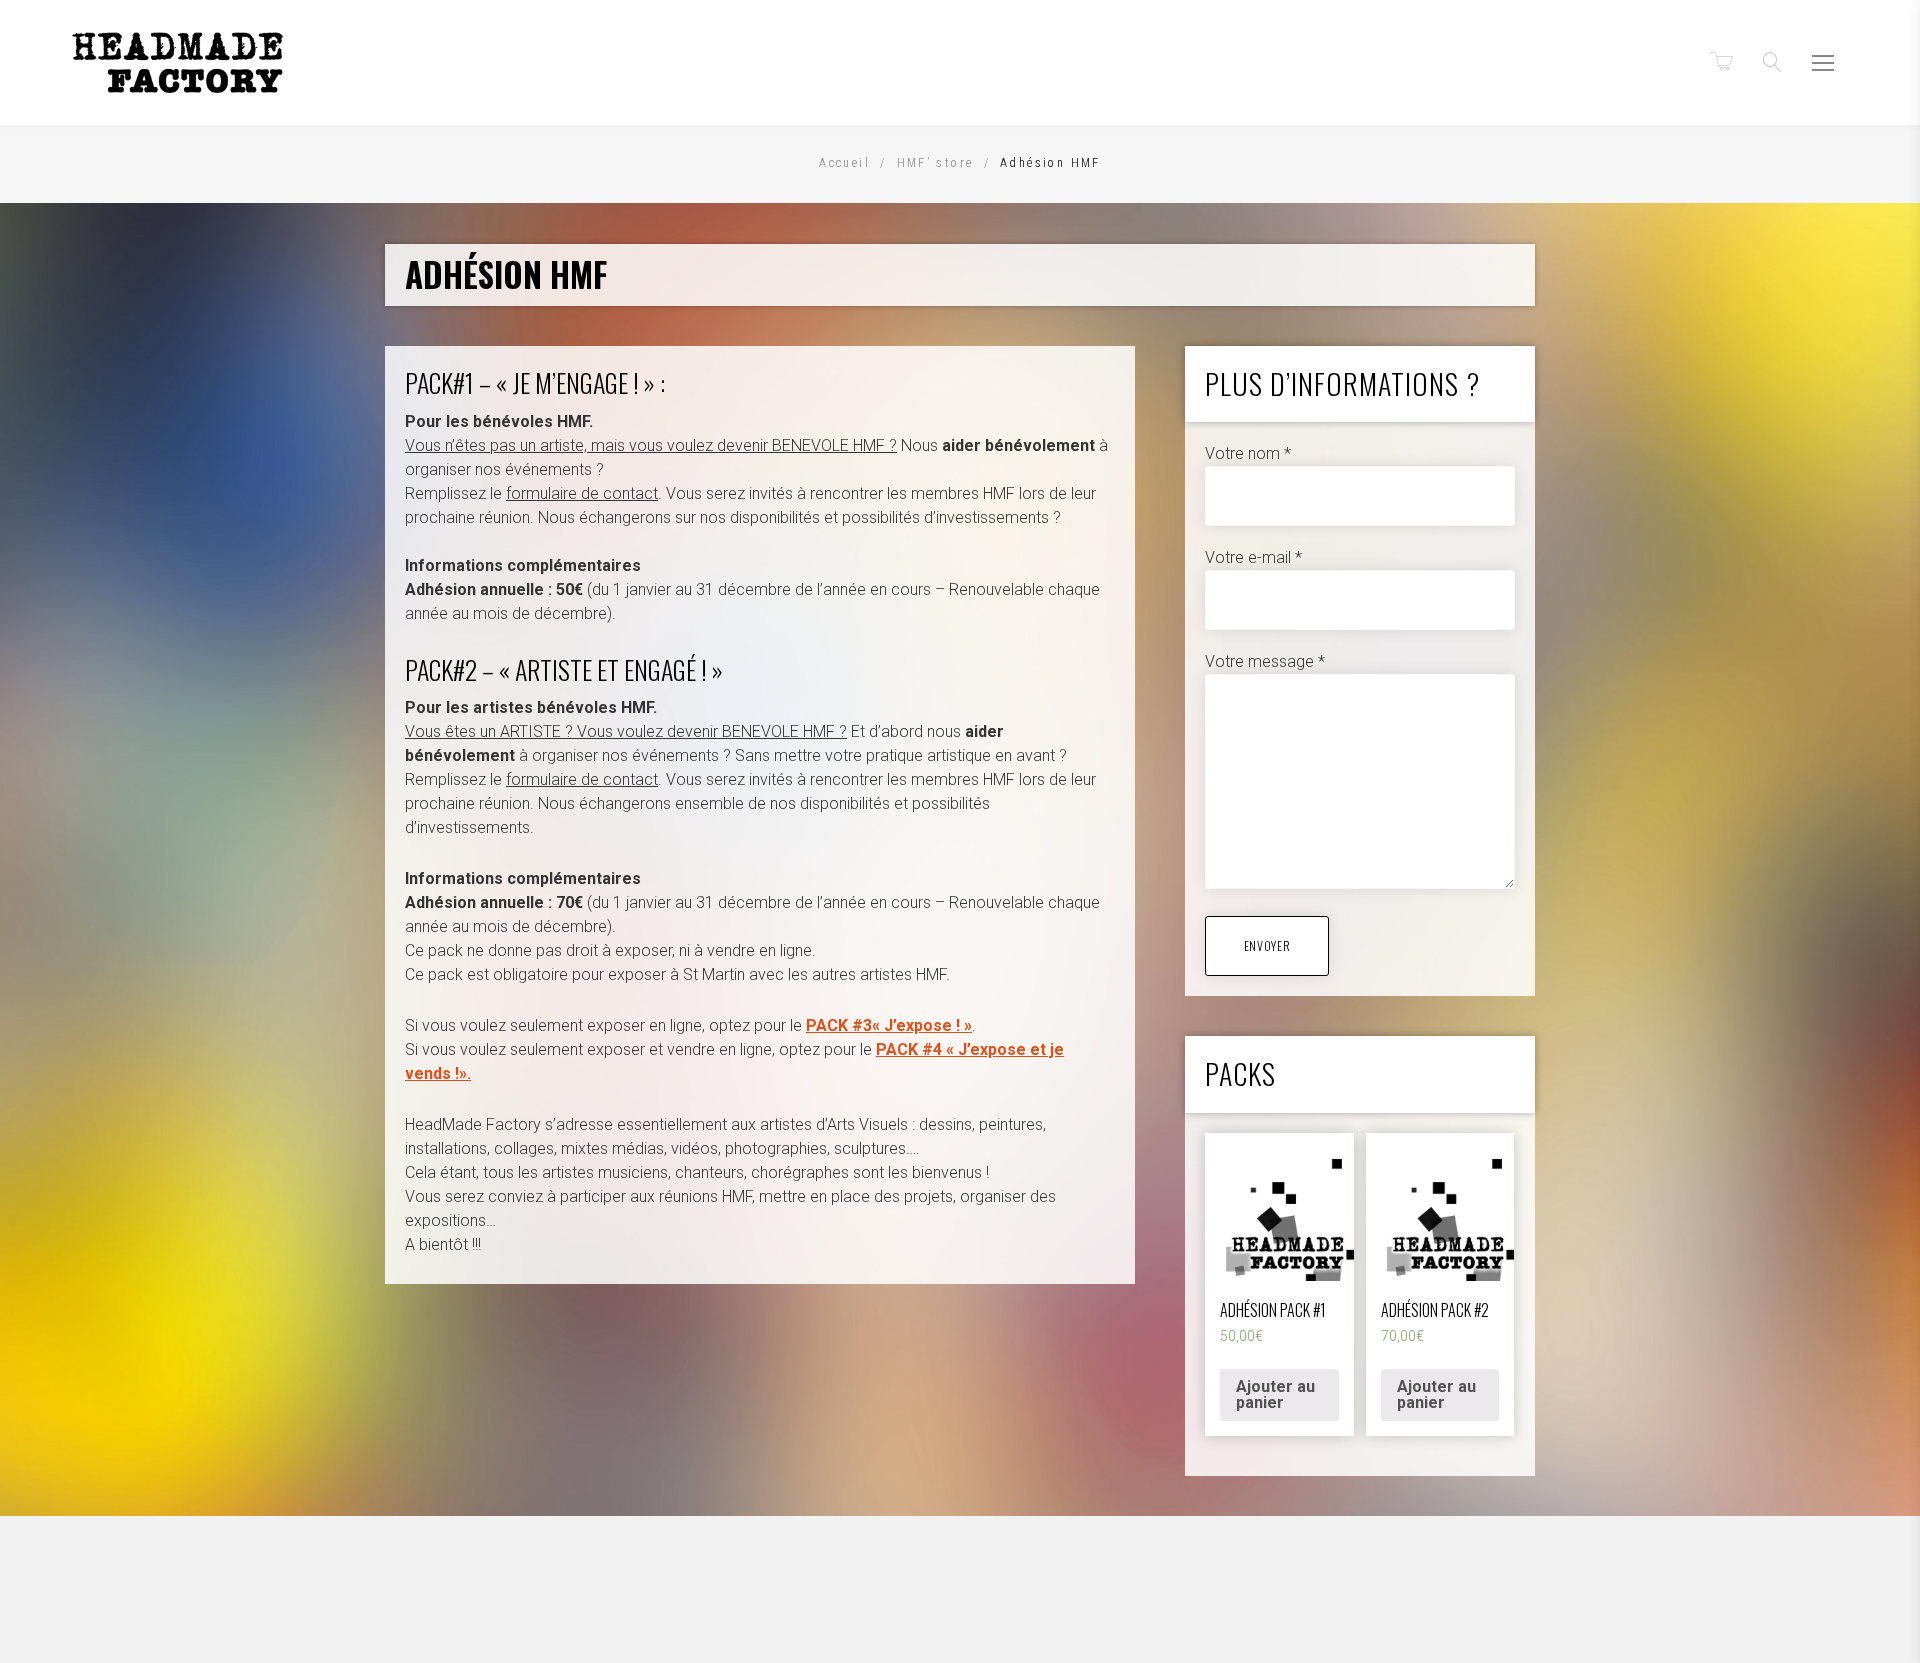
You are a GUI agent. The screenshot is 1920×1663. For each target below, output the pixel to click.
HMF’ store (935, 163)
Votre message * (1265, 661)
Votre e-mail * (1253, 557)
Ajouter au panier (1275, 1394)
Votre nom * (1248, 453)
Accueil (844, 163)
